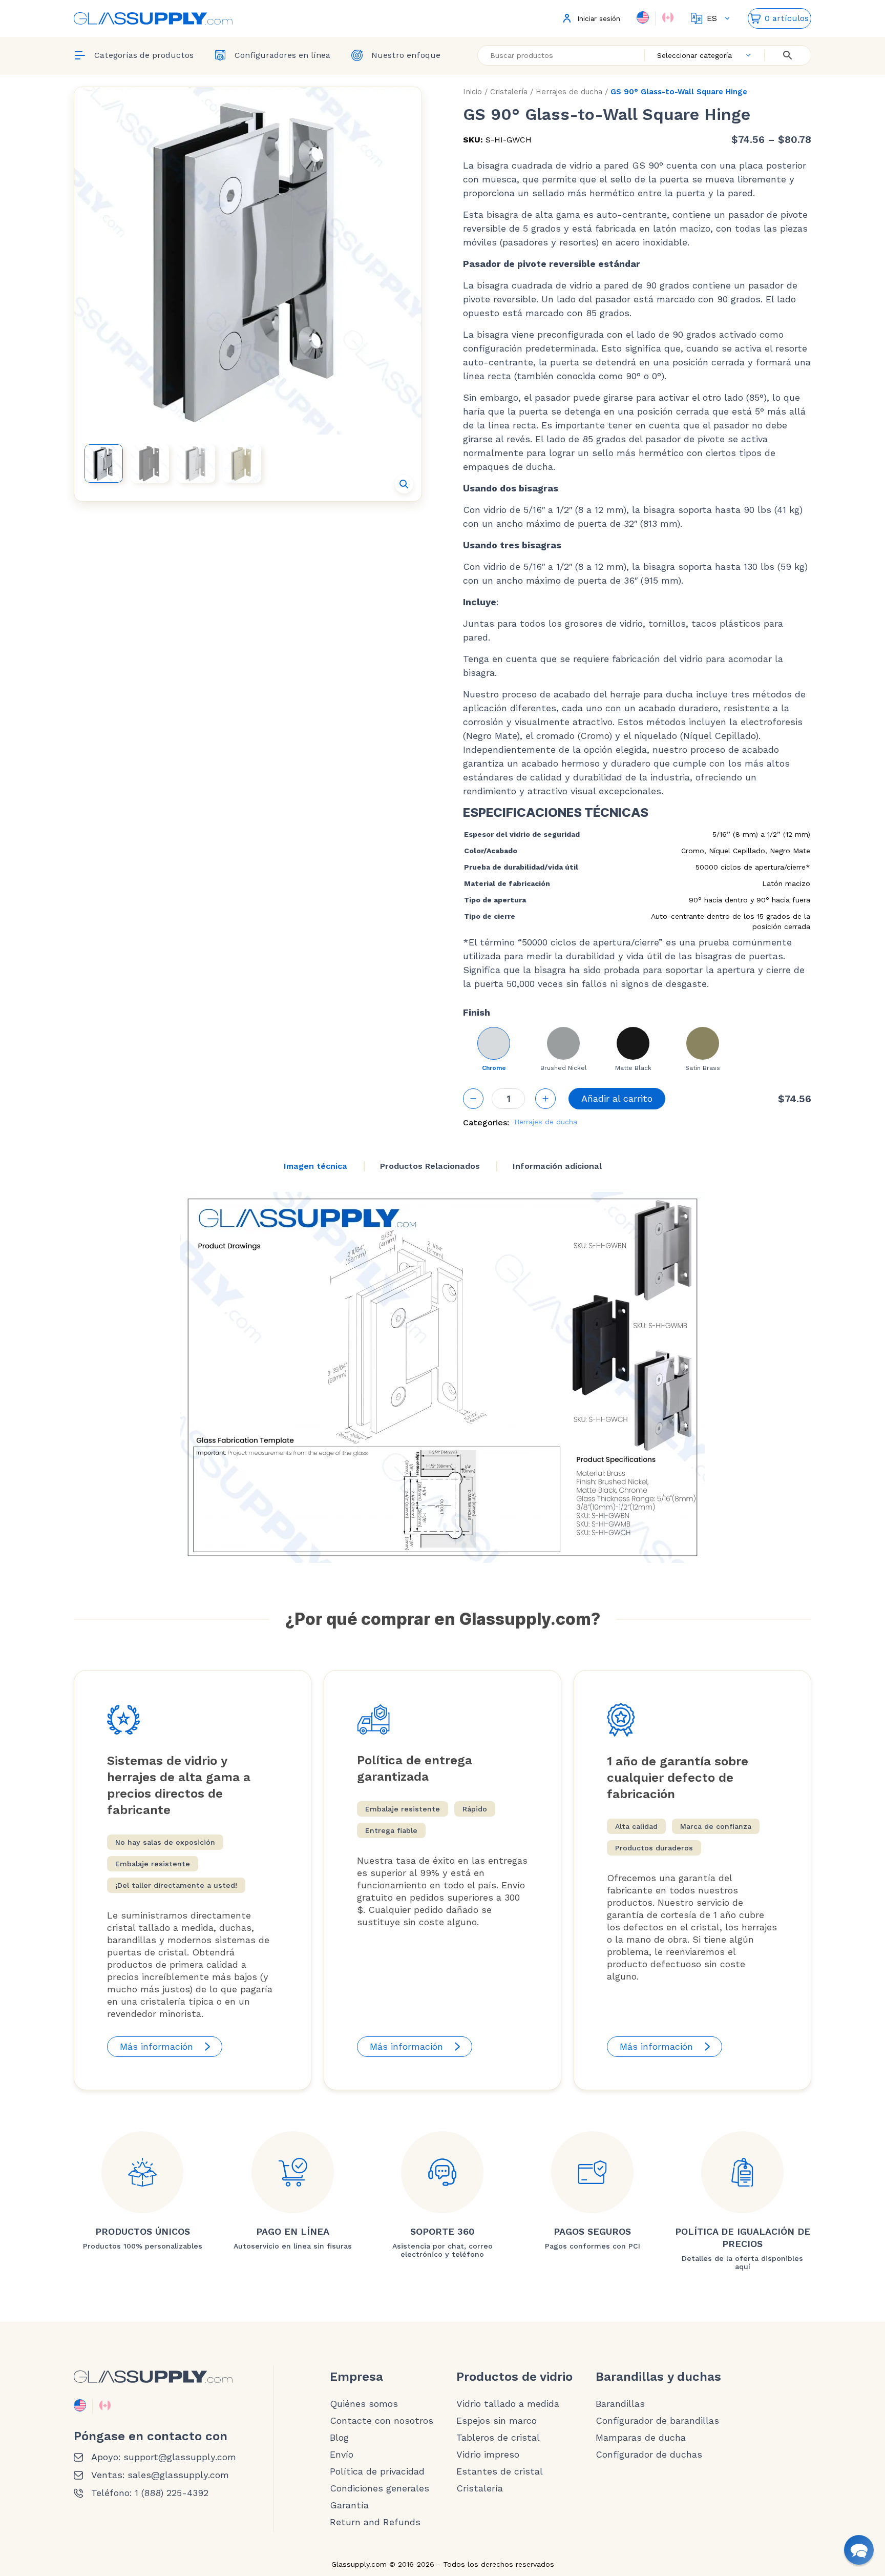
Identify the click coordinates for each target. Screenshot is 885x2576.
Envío (342, 2455)
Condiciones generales (380, 2488)
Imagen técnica (315, 1166)
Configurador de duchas (649, 2455)
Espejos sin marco (497, 2421)
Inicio (472, 92)
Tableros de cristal (498, 2438)
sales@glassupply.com (178, 2475)
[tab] (315, 1166)
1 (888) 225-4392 (172, 2493)
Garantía (349, 2505)
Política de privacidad (377, 2471)
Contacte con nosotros (382, 2421)
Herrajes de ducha (569, 92)
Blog (339, 2438)
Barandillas (620, 2404)
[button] (404, 484)
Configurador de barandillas (657, 2421)
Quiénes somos (364, 2404)
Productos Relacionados (430, 1166)
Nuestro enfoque (406, 55)
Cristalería (509, 92)
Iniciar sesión (599, 19)
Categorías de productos (144, 55)
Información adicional (557, 1166)
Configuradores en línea (282, 55)
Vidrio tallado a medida (508, 2404)
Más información (156, 2046)
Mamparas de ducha (641, 2438)
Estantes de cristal (500, 2471)
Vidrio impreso (488, 2455)
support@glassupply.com (180, 2457)
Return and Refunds (375, 2522)
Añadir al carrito (617, 1098)
